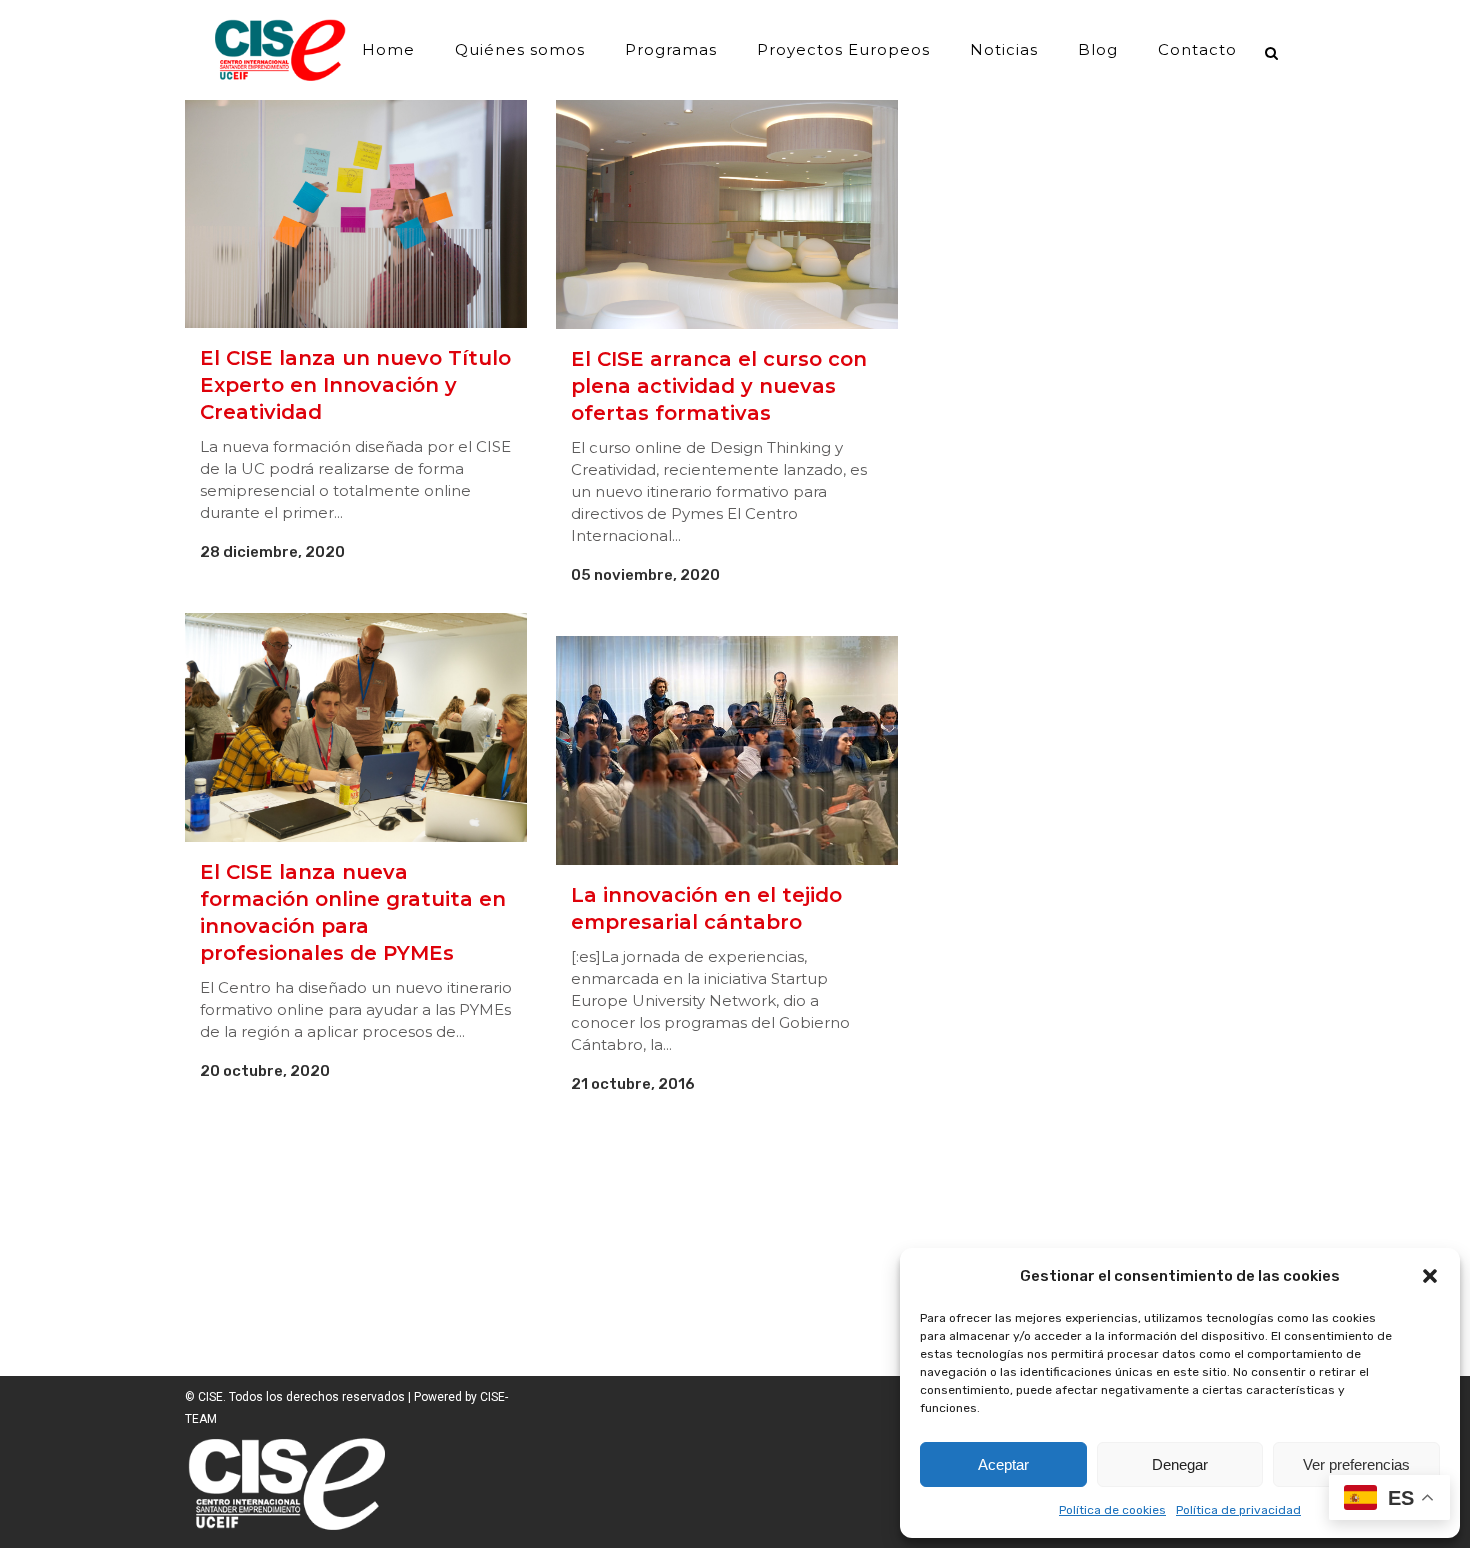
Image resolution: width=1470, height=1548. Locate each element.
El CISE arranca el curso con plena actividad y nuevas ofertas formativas (719, 386)
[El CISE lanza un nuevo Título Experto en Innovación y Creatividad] (356, 214)
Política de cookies (1112, 1510)
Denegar (1180, 1464)
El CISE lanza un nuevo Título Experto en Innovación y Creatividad (355, 385)
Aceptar (1003, 1464)
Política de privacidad (1238, 1510)
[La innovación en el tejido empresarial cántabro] (727, 750)
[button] (1430, 1276)
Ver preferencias (1356, 1464)
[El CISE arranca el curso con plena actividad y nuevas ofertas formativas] (727, 214)
